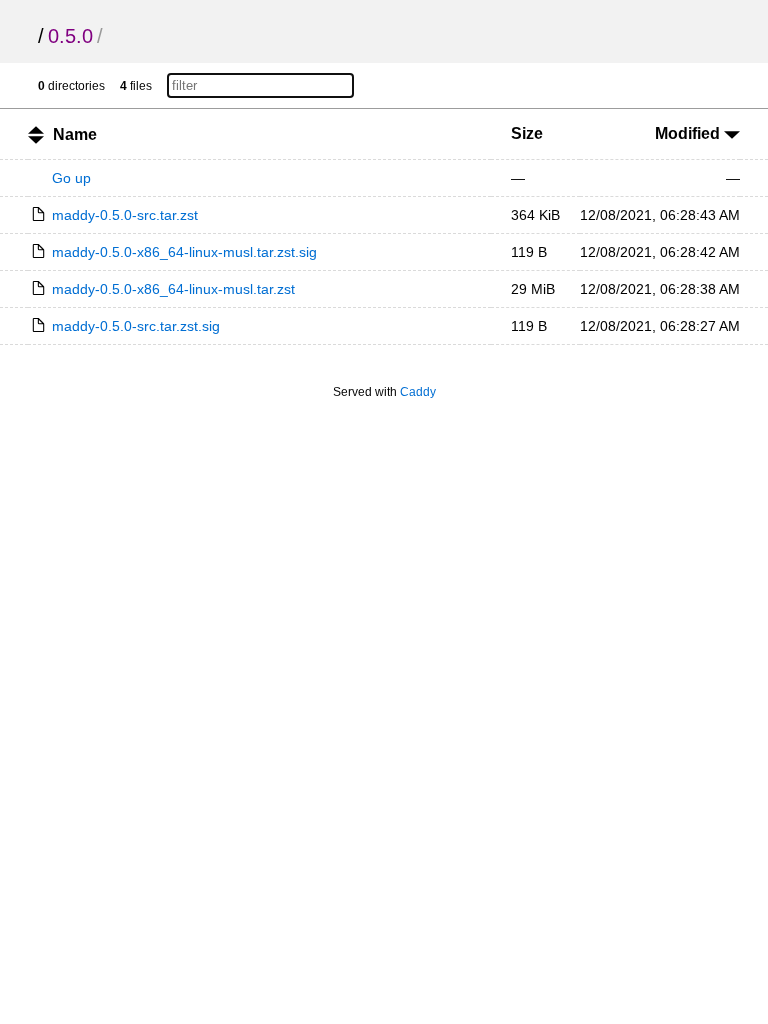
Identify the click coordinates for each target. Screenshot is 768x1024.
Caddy (418, 392)
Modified (689, 133)
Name (75, 134)
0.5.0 (70, 36)
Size (527, 133)
